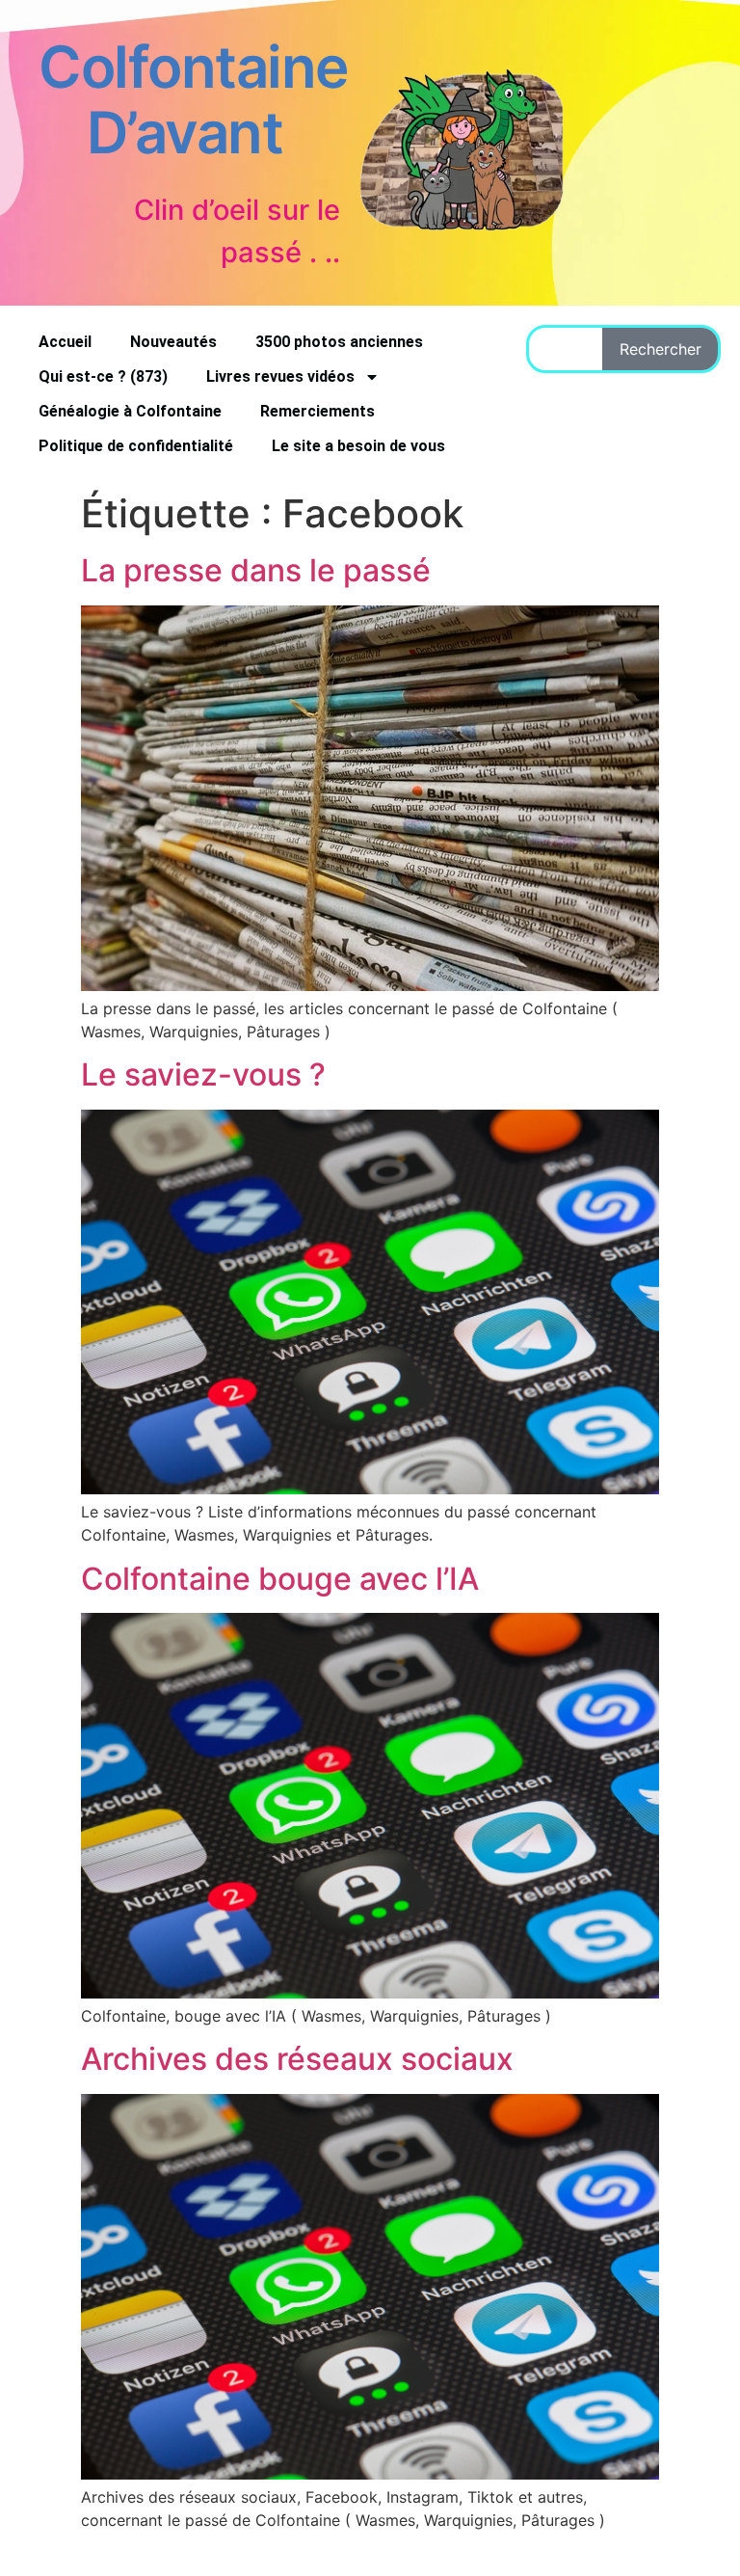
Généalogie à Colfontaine (130, 411)
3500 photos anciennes (339, 342)
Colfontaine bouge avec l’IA (280, 1579)
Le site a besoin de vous (358, 446)
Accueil (65, 342)
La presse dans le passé (256, 570)
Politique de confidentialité (136, 446)
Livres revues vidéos (280, 376)
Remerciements (317, 411)
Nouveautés (173, 342)
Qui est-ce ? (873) (103, 376)
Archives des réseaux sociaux (297, 2059)
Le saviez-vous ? (203, 1074)
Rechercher (661, 349)
